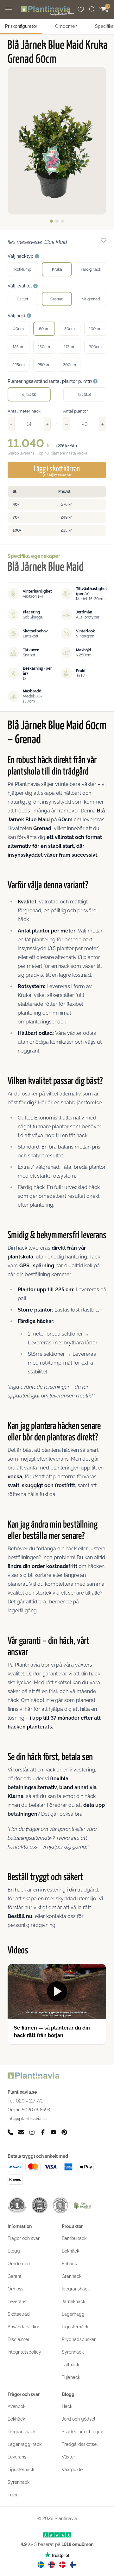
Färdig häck (91, 269)
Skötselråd (19, 2314)
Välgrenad (91, 299)
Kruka (57, 269)
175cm (70, 347)
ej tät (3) (29, 395)
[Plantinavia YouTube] (54, 2132)
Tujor (13, 2495)
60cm (44, 329)
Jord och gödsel (79, 2419)
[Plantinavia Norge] (52, 2565)
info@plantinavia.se (27, 2119)
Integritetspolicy (24, 2352)
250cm (44, 365)
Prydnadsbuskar (79, 2339)
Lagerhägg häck (25, 2444)
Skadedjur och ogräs (83, 2432)
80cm (70, 329)
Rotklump (23, 269)
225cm (19, 365)
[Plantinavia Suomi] (73, 2565)
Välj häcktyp (21, 256)
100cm (95, 329)
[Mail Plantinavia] (21, 2132)
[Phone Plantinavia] (10, 2132)
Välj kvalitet (20, 286)
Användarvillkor (23, 2327)
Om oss (16, 2289)
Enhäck (69, 2264)
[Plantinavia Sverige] (41, 2565)
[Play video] (57, 1991)
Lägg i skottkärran (57, 471)
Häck (67, 2406)
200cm (95, 347)
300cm (70, 365)
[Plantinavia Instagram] (32, 2132)
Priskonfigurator (21, 26)
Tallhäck (70, 2365)
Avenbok (16, 2406)
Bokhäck (70, 2251)
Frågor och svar (24, 2238)
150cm (44, 347)
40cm (19, 329)
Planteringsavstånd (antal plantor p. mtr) (50, 381)
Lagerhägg (73, 2314)
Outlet (23, 299)
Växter (68, 2457)
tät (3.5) (85, 395)
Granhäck (72, 2276)
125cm (19, 347)
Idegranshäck (76, 2289)
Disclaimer (19, 2339)
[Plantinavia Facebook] (43, 2132)
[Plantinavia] (47, 11)
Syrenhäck (73, 2352)
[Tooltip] (37, 256)
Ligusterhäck (75, 2327)
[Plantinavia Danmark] (62, 2565)
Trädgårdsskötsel (80, 2444)
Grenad (57, 299)
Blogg (14, 2251)
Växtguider (73, 2470)
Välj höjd (17, 316)
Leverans (17, 2302)
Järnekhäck (73, 2302)
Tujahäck (71, 2377)
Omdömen (66, 26)
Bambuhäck (74, 2238)
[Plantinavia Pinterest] (64, 2132)
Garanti (15, 2276)
